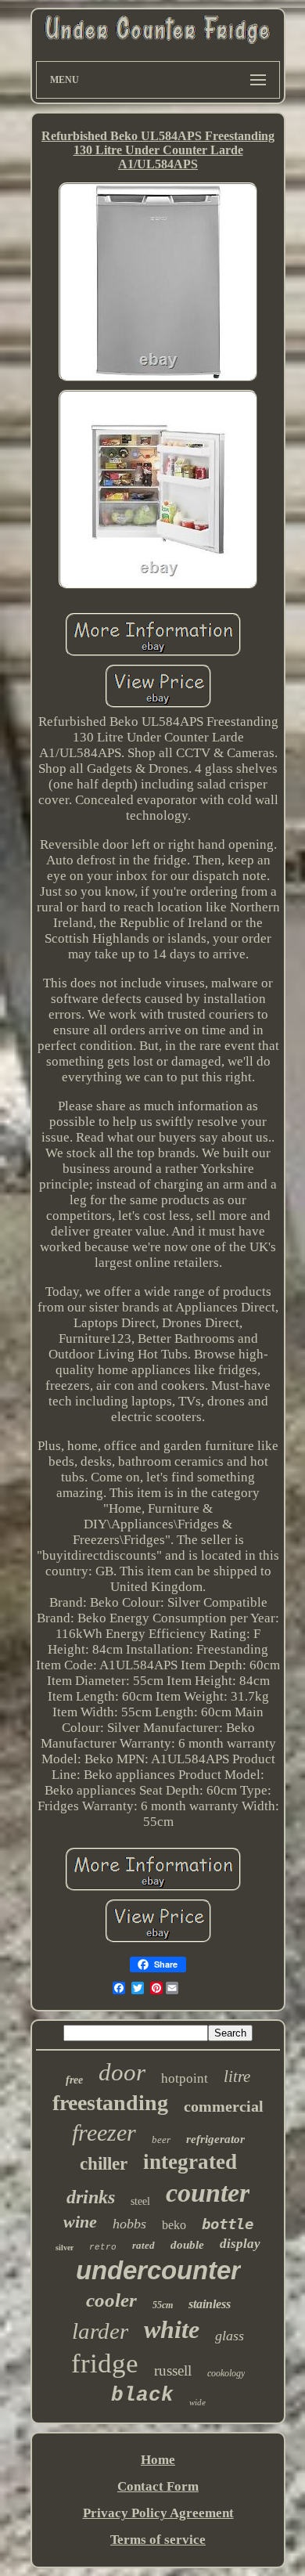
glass (230, 2336)
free (74, 2080)
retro (103, 2247)
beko (174, 2225)
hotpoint (185, 2078)
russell (173, 2370)
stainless (210, 2304)
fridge (105, 2363)
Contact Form (158, 2486)
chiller (104, 2164)
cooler (111, 2300)
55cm (163, 2305)
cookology (226, 2373)
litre (237, 2076)
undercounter (158, 2270)
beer (161, 2139)
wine (80, 2222)
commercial (224, 2106)
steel (140, 2201)
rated (144, 2245)
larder (100, 2331)
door (122, 2072)
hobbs (129, 2224)
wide (197, 2402)
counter (208, 2193)
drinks (91, 2197)
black (142, 2395)
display (240, 2244)
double (187, 2245)
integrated (190, 2162)
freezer (104, 2132)
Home (158, 2460)
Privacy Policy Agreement (158, 2513)
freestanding (110, 2103)
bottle (228, 2224)
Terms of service (158, 2540)
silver (65, 2248)
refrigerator (215, 2139)
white (172, 2329)
